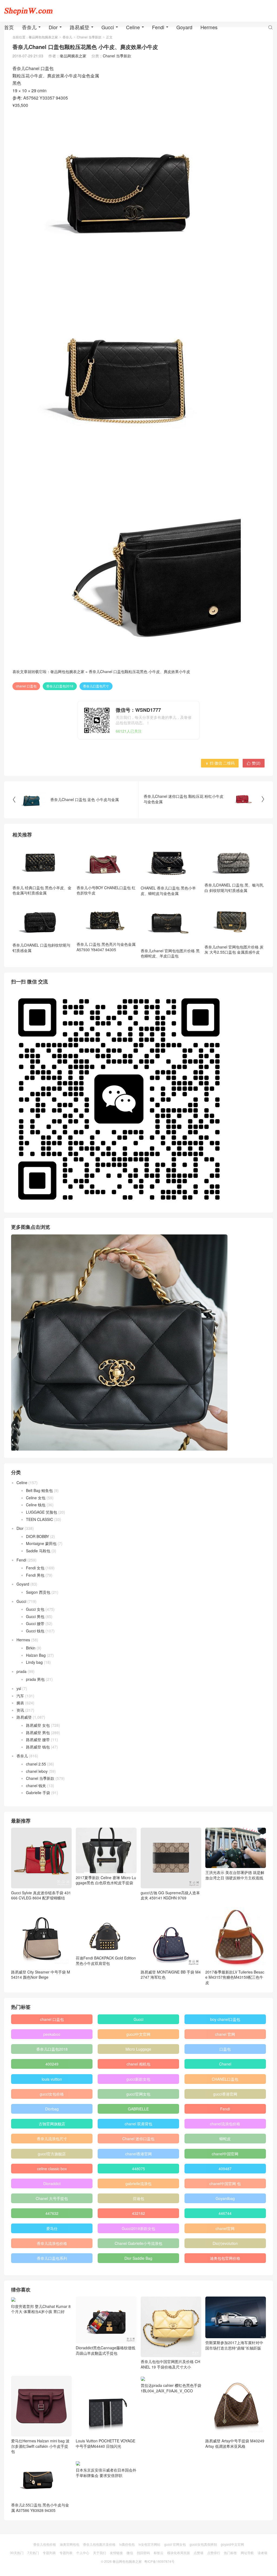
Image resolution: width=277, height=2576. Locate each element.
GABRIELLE (138, 2109)
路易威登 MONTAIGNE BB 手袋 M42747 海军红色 (171, 1975)
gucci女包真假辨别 (203, 2544)
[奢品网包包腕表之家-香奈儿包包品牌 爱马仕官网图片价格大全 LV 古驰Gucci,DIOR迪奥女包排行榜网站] (28, 11)
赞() (254, 763)
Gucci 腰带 (35, 1623)
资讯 (20, 1710)
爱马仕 (52, 2228)
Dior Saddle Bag (138, 2258)
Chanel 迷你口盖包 (138, 2139)
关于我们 (100, 2553)
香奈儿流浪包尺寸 (52, 2139)
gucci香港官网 (225, 2094)
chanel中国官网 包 (225, 2183)
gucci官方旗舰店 (52, 2154)
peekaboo (52, 2034)
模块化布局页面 (179, 2553)
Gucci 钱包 (35, 1631)
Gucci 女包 (35, 1609)
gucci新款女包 (138, 2079)
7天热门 (33, 2553)
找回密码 (143, 2553)
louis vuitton (52, 2079)
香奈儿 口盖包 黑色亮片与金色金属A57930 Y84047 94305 (106, 947)
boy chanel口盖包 (225, 2019)
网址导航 (247, 2553)
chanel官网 (225, 2228)
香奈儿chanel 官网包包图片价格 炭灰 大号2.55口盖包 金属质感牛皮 (234, 950)
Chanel (225, 2064)
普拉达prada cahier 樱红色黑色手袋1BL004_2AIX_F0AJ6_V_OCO (171, 2388)
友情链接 (116, 2553)
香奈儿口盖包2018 (60, 686)
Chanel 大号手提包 (52, 2198)
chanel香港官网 (138, 2154)
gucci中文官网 (138, 2034)
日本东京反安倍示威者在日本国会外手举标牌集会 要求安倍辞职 (106, 2473)
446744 (225, 2213)
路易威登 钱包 (38, 1747)
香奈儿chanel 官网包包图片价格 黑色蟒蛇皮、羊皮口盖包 (170, 953)
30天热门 (17, 2553)
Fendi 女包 (35, 1568)
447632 (52, 2213)
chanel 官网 (225, 2034)
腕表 (20, 1703)
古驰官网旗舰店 (52, 2124)
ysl (19, 1688)
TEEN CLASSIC (39, 1519)
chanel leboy (37, 1771)
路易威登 (80, 27)
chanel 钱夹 (36, 1786)
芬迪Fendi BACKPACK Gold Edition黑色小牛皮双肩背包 (106, 1961)
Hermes (209, 27)
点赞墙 (199, 2553)
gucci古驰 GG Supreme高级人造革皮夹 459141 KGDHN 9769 (170, 1895)
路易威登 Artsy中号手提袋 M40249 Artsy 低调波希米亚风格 (235, 2443)
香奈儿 (29, 27)
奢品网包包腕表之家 (67, 671)
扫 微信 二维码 (220, 763)
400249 (52, 2064)
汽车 (20, 1696)
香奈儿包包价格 (45, 2544)
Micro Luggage (138, 2049)
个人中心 (83, 2553)
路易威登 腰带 (38, 1740)
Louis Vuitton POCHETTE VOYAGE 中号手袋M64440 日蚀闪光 (105, 2443)
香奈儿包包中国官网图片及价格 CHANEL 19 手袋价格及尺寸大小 (170, 2364)
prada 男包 (35, 1679)
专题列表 (49, 2553)
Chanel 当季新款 (117, 56)
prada (22, 1671)
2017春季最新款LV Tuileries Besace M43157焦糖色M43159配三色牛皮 (235, 1977)
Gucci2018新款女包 (138, 2228)
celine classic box (52, 2169)
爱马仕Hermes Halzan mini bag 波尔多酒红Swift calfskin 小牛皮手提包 (40, 2446)
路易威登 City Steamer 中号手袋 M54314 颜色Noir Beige (41, 1975)
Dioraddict (52, 2183)
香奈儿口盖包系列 (52, 2258)
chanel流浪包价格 (225, 2124)
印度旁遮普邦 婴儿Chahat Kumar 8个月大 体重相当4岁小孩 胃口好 (41, 2309)
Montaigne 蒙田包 (41, 1543)
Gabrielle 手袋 (38, 1793)
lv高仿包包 (127, 2544)
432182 (138, 2213)
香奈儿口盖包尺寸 (96, 686)
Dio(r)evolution (225, 2243)
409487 (225, 2169)
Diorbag (52, 2109)
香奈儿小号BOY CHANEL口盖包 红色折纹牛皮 (106, 890)
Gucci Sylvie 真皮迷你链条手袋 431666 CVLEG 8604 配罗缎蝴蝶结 (41, 1895)
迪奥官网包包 (70, 2544)
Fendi (158, 27)
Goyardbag (225, 2198)
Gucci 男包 (35, 1616)
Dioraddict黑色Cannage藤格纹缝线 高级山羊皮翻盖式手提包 (105, 2350)
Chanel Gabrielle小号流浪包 (138, 2243)
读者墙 (262, 2553)
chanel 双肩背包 (138, 2124)
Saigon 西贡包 (38, 1592)
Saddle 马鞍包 (38, 1551)
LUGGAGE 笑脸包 (42, 1512)
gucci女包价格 (52, 2094)
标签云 (159, 2553)
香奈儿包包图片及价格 (99, 2544)
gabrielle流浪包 (138, 2183)
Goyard (184, 27)
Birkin (31, 1648)
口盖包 (225, 2049)
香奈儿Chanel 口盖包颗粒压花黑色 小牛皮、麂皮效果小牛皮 (139, 671)
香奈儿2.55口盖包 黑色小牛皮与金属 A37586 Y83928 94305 (40, 2508)
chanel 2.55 (36, 1764)
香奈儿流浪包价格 (52, 2243)
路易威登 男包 (38, 1732)
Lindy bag (34, 1662)
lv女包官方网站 (149, 2544)
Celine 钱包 (36, 1505)
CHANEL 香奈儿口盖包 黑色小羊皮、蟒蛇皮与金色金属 (168, 890)
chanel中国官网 (225, 2154)
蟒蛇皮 (225, 2139)
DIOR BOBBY (37, 1536)
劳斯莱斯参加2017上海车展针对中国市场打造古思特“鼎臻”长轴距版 (234, 2345)
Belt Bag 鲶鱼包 (39, 1490)
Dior (53, 27)
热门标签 (230, 2553)
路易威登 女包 (38, 1725)
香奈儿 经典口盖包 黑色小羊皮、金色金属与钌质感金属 (42, 890)
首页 (9, 27)
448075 (138, 2169)
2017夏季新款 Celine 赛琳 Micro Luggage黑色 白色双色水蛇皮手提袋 (106, 1880)
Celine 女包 (36, 1498)
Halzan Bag (36, 1655)
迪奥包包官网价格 (225, 2258)
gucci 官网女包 (175, 2544)
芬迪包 (138, 2198)
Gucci (108, 27)
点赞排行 (214, 2553)
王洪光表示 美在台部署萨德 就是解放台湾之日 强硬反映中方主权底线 (235, 1875)
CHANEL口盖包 (225, 2079)
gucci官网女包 (138, 2094)
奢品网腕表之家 (73, 56)
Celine (133, 27)
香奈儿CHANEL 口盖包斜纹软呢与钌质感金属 (41, 948)
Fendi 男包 (35, 1575)
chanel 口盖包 (26, 686)
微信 (130, 2553)
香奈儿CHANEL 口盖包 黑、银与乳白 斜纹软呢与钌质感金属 (234, 887)
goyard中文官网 (232, 2544)
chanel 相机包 (138, 2064)
